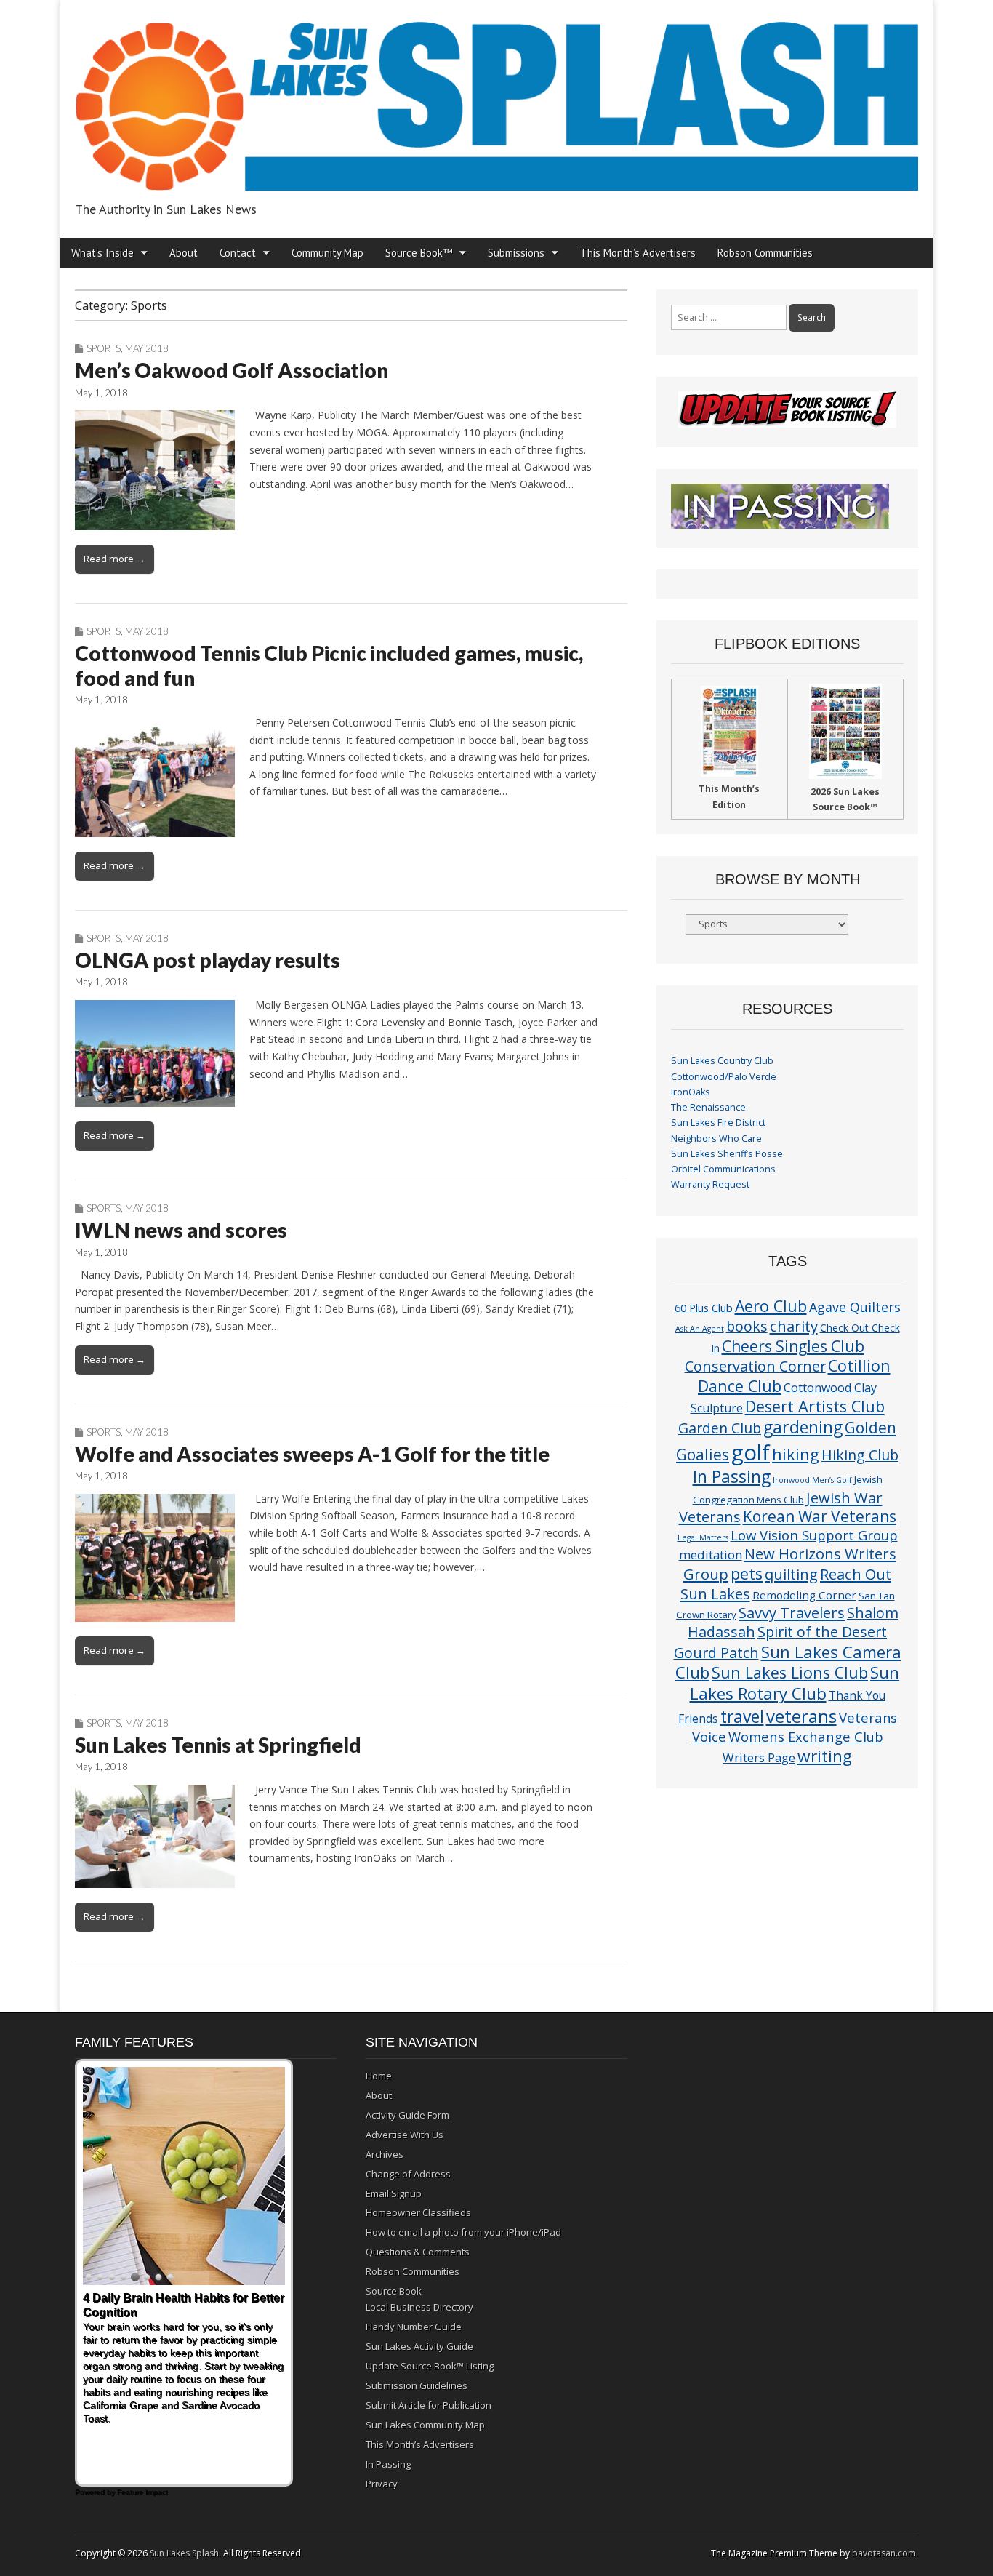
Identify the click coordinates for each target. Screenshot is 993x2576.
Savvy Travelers (792, 1612)
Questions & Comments (418, 2252)
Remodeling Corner (804, 1595)
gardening (803, 1427)
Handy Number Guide (414, 2327)
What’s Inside (102, 253)
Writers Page (759, 1757)
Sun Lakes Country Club (722, 1061)
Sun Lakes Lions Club (790, 1672)
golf (751, 1452)
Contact (238, 253)
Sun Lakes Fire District (718, 1123)
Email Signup (394, 2193)
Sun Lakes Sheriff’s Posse (727, 1154)
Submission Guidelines (417, 2385)
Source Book (394, 2291)
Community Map (327, 253)
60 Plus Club (704, 1308)
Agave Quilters (855, 1307)
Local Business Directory (419, 2307)
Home (379, 2076)
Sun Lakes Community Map (425, 2425)
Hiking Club (860, 1455)
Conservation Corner (755, 1366)
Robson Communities (765, 253)
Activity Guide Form (407, 2115)
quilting (791, 1574)
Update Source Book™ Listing (430, 2366)
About (184, 253)
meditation (711, 1555)
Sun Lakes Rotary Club (795, 1683)
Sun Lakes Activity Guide (419, 2346)
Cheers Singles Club (793, 1346)
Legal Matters (703, 1537)
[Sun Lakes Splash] (496, 98)
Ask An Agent (700, 1329)
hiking (796, 1454)
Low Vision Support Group (814, 1535)
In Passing (732, 1477)
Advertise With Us (405, 2135)
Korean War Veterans (820, 1516)
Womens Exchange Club (806, 1736)
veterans (801, 1716)
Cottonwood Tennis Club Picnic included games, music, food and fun (329, 665)
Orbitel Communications (723, 1169)
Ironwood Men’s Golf (812, 1480)
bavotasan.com (884, 2553)
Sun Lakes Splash (184, 2553)
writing (825, 1756)
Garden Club (720, 1428)
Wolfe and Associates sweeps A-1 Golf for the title (312, 1454)
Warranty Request (710, 1184)
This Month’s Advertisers (638, 253)
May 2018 (147, 348)
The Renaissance (708, 1107)
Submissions (516, 253)
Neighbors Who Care (716, 1139)
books (747, 1326)
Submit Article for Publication (429, 2405)
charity (794, 1326)
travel (742, 1717)
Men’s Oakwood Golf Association (232, 370)
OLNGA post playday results (208, 960)
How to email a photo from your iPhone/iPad (463, 2232)
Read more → (114, 559)
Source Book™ (419, 253)
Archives (385, 2154)
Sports (104, 348)
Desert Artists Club (815, 1406)
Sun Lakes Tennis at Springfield (218, 1745)
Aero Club (771, 1306)
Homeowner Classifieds (418, 2212)
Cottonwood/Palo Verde (724, 1077)
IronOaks (691, 1092)
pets (747, 1573)
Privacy (382, 2484)
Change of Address (408, 2174)
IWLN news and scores (181, 1230)
